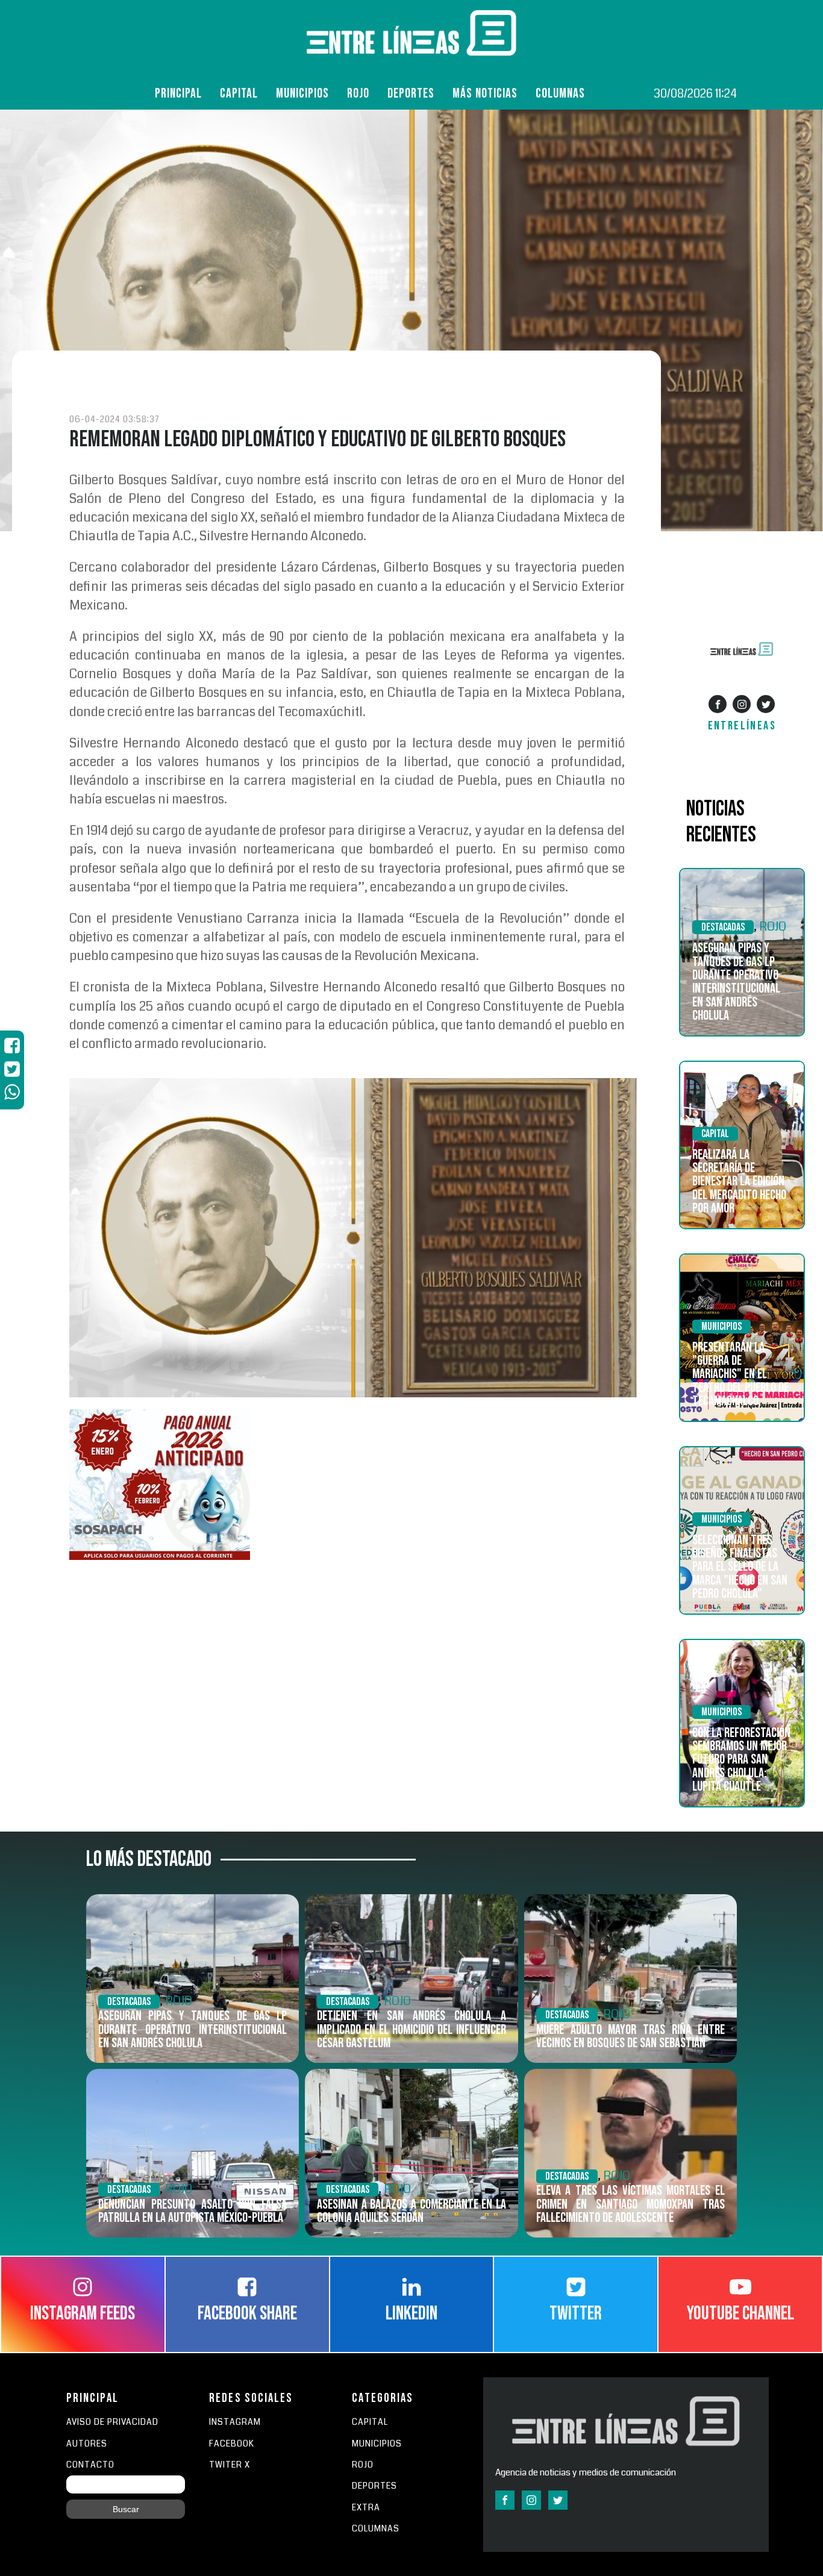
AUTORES (87, 2444)
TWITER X (230, 2465)
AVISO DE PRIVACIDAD (112, 2422)
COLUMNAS (560, 94)
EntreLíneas (742, 726)
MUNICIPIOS (377, 2444)
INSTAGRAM (235, 2422)
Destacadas (723, 927)
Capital (239, 94)
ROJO (358, 94)
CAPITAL (370, 2422)
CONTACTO (90, 2465)
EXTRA (366, 2508)
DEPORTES (374, 2486)
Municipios (302, 94)
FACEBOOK (232, 2444)
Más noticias (485, 94)
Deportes (411, 94)
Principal (178, 94)
